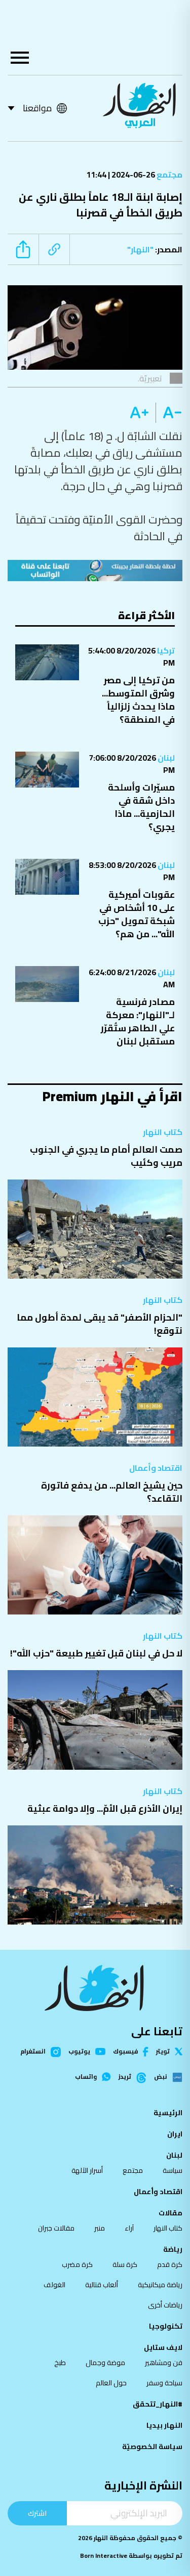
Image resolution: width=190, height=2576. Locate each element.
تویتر (163, 2051)
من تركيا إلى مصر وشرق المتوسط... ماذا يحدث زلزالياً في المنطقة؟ (138, 700)
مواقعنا (37, 108)
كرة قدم (170, 2264)
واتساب (86, 2077)
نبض (161, 2077)
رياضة (173, 2249)
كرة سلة (125, 2264)
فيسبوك (125, 2052)
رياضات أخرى (165, 2305)
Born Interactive (104, 2556)
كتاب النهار (163, 1132)
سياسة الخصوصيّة (152, 2447)
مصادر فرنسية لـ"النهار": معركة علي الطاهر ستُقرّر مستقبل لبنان (138, 1021)
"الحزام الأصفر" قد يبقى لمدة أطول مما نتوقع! (100, 1324)
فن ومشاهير (164, 2363)
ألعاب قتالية (102, 2285)
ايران (175, 2134)
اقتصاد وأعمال (156, 1468)
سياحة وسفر (164, 2383)
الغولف (54, 2285)
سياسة (173, 2170)
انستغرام (33, 2052)
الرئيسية (168, 2113)
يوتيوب (79, 2051)
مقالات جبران (56, 2228)
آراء (129, 2228)
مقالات (170, 2213)
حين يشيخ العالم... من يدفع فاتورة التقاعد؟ (112, 1492)
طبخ (60, 2363)
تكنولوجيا (166, 2326)
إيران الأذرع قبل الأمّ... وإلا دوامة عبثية (105, 1808)
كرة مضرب (77, 2264)
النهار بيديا (164, 2425)
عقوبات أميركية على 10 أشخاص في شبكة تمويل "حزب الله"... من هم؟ (137, 914)
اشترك (37, 2513)
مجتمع (169, 174)
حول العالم (111, 2383)
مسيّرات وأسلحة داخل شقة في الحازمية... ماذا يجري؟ (141, 807)
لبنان (165, 758)
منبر (100, 2228)
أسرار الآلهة (87, 2170)
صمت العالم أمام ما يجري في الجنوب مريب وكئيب (106, 1156)
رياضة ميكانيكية (160, 2285)
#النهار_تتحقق (158, 2404)
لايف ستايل (163, 2347)
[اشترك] (95, 571)
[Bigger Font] (139, 413)
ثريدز (125, 2077)
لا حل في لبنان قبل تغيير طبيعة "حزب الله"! (96, 1653)
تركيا (165, 650)
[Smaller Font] (169, 413)
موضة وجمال (105, 2363)
